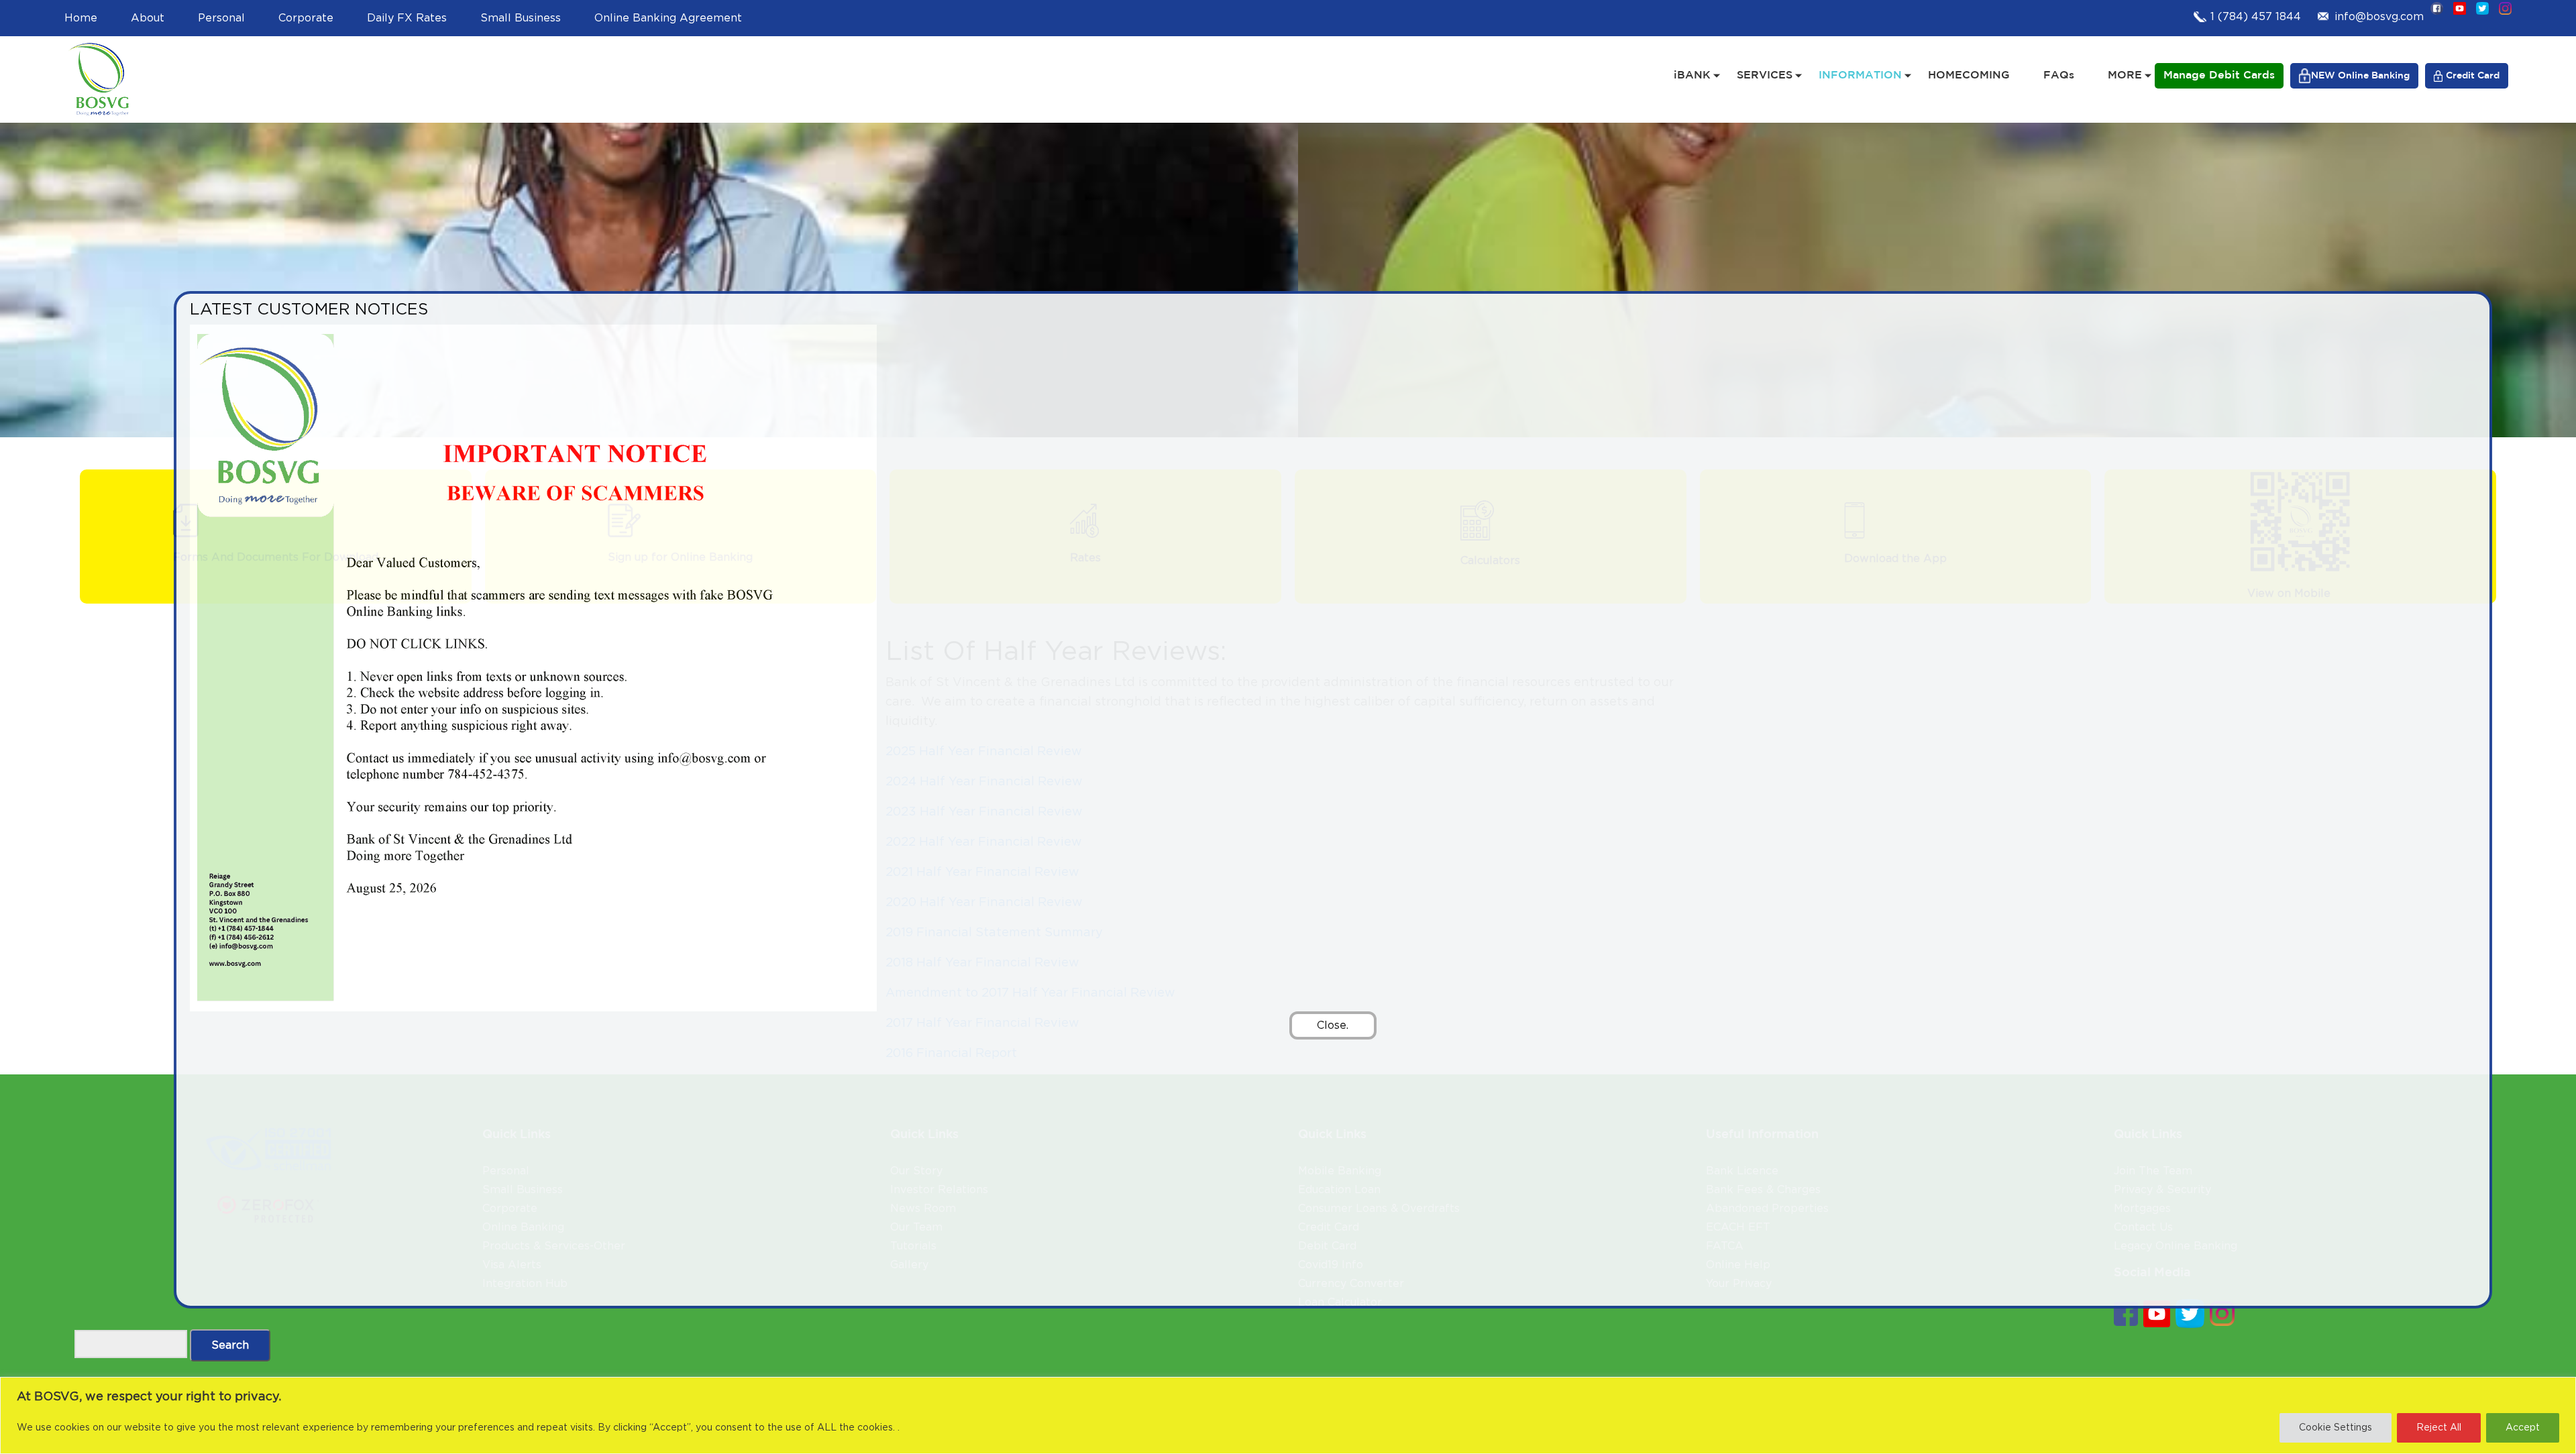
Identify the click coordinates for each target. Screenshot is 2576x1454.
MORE (2125, 75)
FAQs (2059, 75)
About (148, 18)
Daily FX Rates (407, 18)
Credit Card (2473, 76)
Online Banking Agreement (668, 18)
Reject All (2439, 1428)
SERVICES (1765, 75)
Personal (221, 18)
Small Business (521, 18)
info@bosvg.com (2379, 17)
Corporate (306, 18)
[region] (1288, 1415)
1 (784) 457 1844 (2256, 17)
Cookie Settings (2336, 1428)
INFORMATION (1860, 75)
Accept (2523, 1428)
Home (81, 18)
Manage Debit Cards (2219, 75)
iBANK (1692, 75)
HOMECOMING (1969, 75)
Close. (1333, 1025)
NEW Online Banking (2360, 76)
